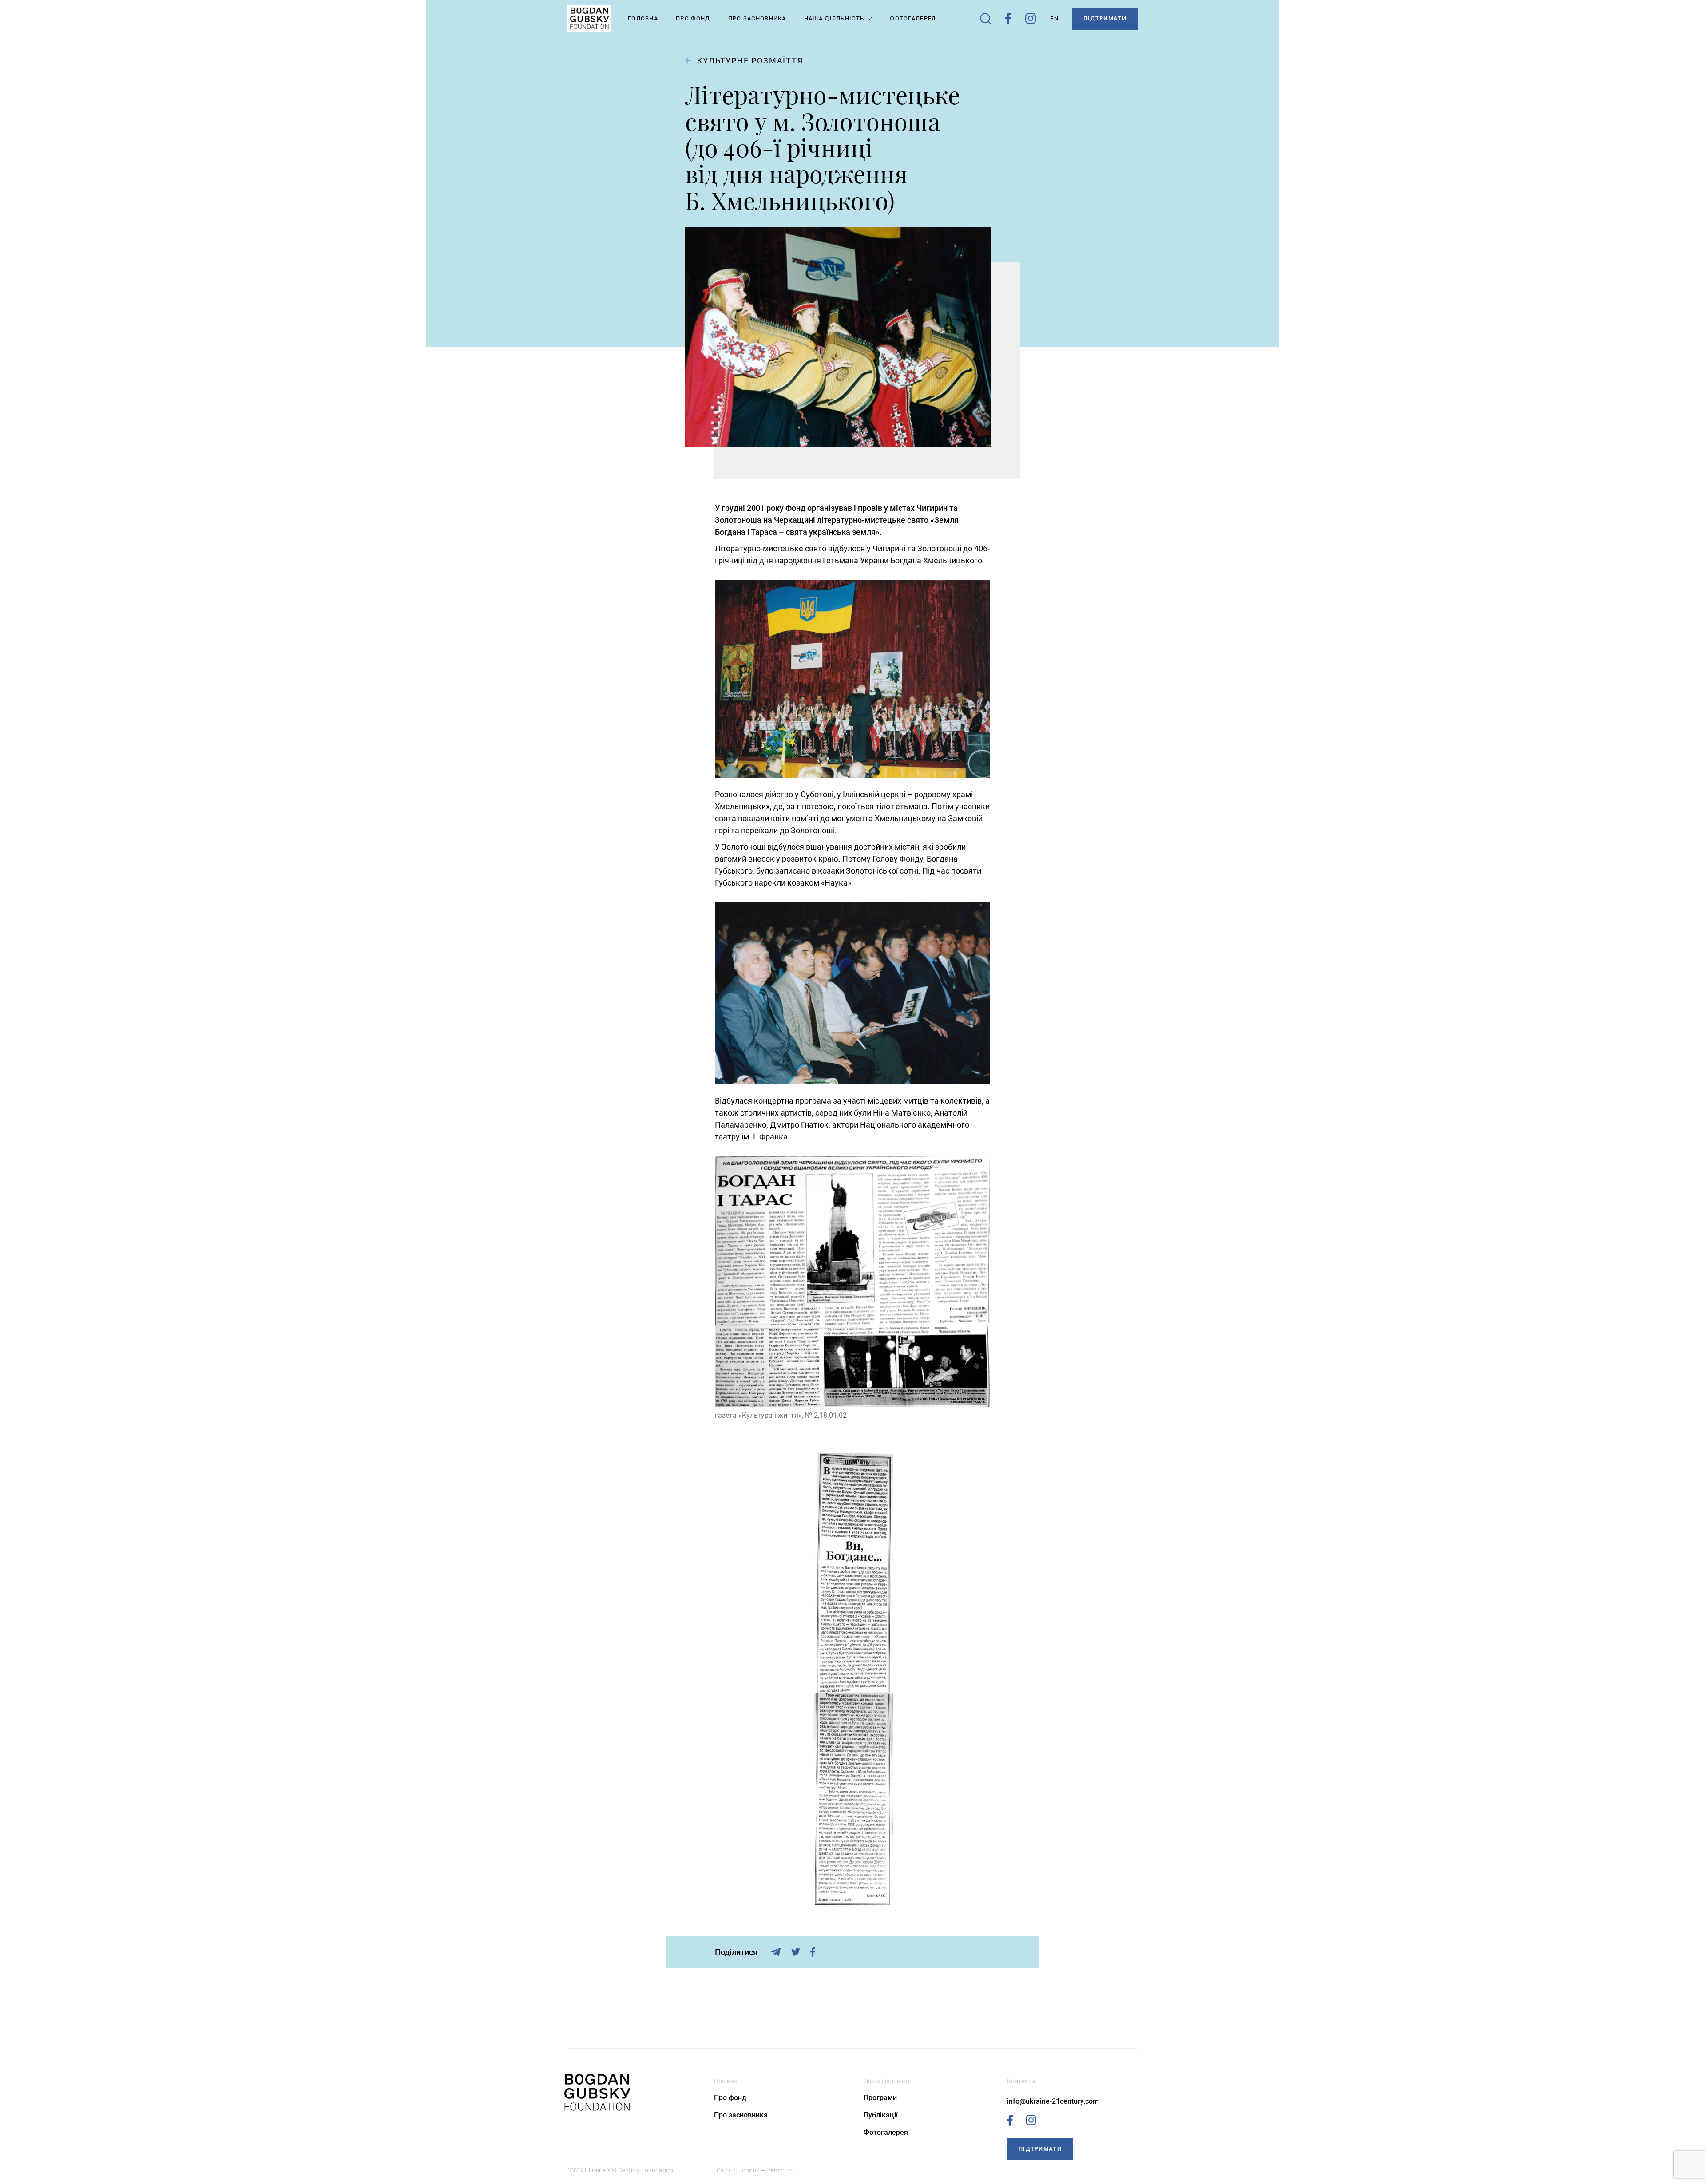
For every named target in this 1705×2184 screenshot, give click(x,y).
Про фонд (730, 2098)
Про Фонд (693, 18)
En (1054, 18)
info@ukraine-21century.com (1053, 2101)
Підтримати (1105, 18)
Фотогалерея (913, 18)
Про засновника (757, 18)
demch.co (781, 2170)
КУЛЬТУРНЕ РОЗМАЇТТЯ (750, 61)
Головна (643, 18)
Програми (880, 2098)
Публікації (881, 2115)
